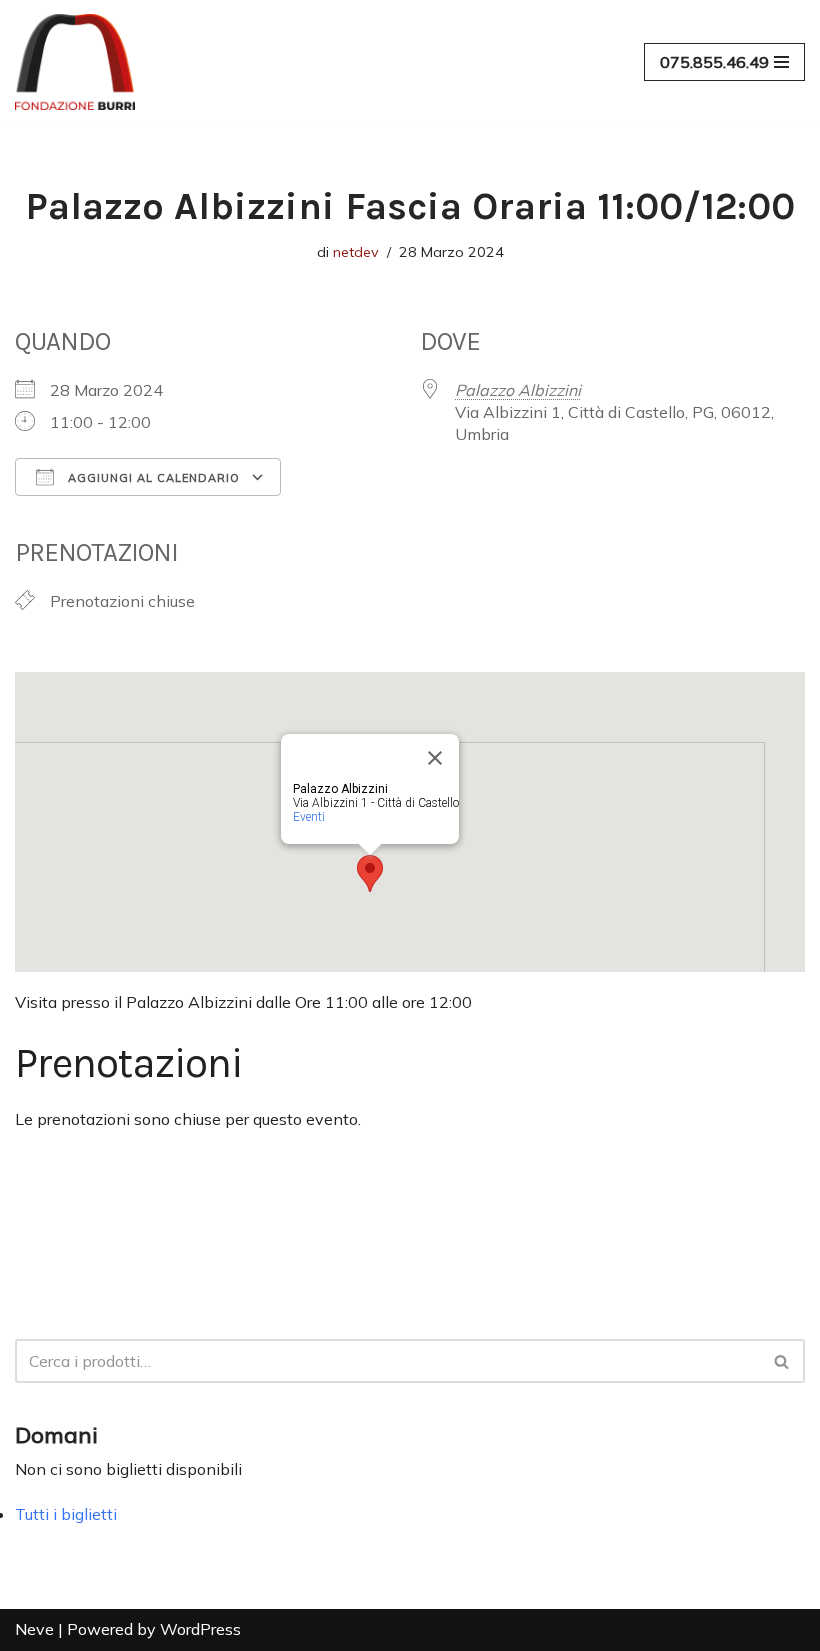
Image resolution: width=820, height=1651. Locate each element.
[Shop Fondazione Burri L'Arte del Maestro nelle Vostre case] (75, 62)
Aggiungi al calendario (152, 478)
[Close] (435, 758)
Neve (34, 1629)
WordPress (200, 1629)
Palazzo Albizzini (518, 390)
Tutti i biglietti (66, 1514)
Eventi (309, 817)
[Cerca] (782, 1361)
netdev (356, 252)
